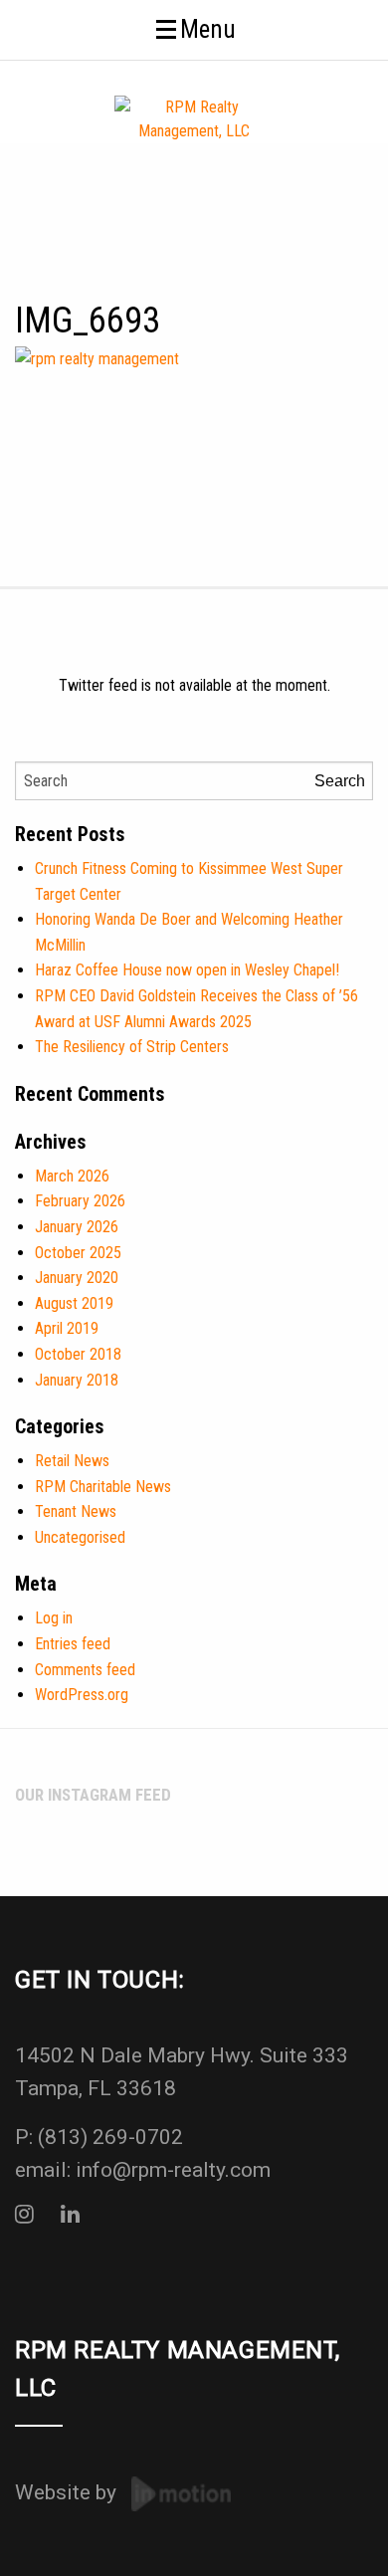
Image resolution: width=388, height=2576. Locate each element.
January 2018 (77, 1380)
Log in (54, 1618)
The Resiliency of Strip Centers (132, 1047)
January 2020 (77, 1278)
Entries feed (73, 1644)
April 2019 (67, 1328)
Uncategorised (80, 1537)
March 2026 (72, 1176)
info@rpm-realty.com (173, 2170)
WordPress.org (82, 1695)
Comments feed (85, 1670)
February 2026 (80, 1201)
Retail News (72, 1461)
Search (340, 781)
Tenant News (76, 1511)
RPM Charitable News (103, 1487)
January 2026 (77, 1227)
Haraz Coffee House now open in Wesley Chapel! (187, 970)
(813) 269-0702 (110, 2137)
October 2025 (78, 1253)
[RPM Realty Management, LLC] (194, 118)
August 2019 (74, 1303)
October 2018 (78, 1354)
